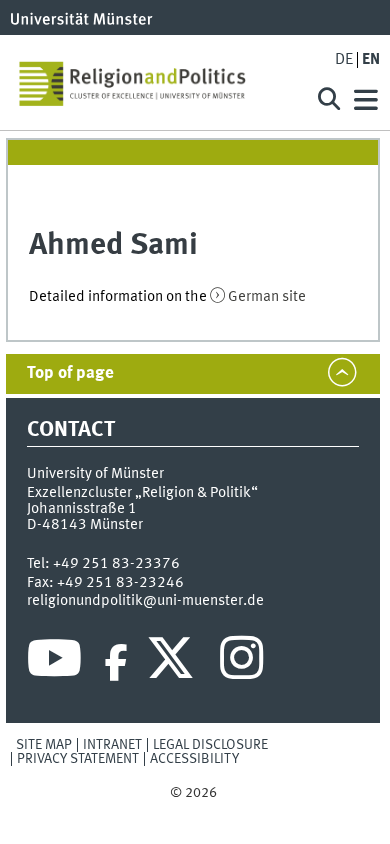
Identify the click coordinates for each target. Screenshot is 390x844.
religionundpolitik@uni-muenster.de (145, 601)
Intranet (112, 745)
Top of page (70, 373)
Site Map (44, 745)
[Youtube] (54, 663)
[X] (173, 663)
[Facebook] (116, 663)
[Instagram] (241, 663)
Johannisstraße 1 (82, 509)
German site (267, 297)
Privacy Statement (78, 759)
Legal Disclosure (210, 745)
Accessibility (194, 759)
